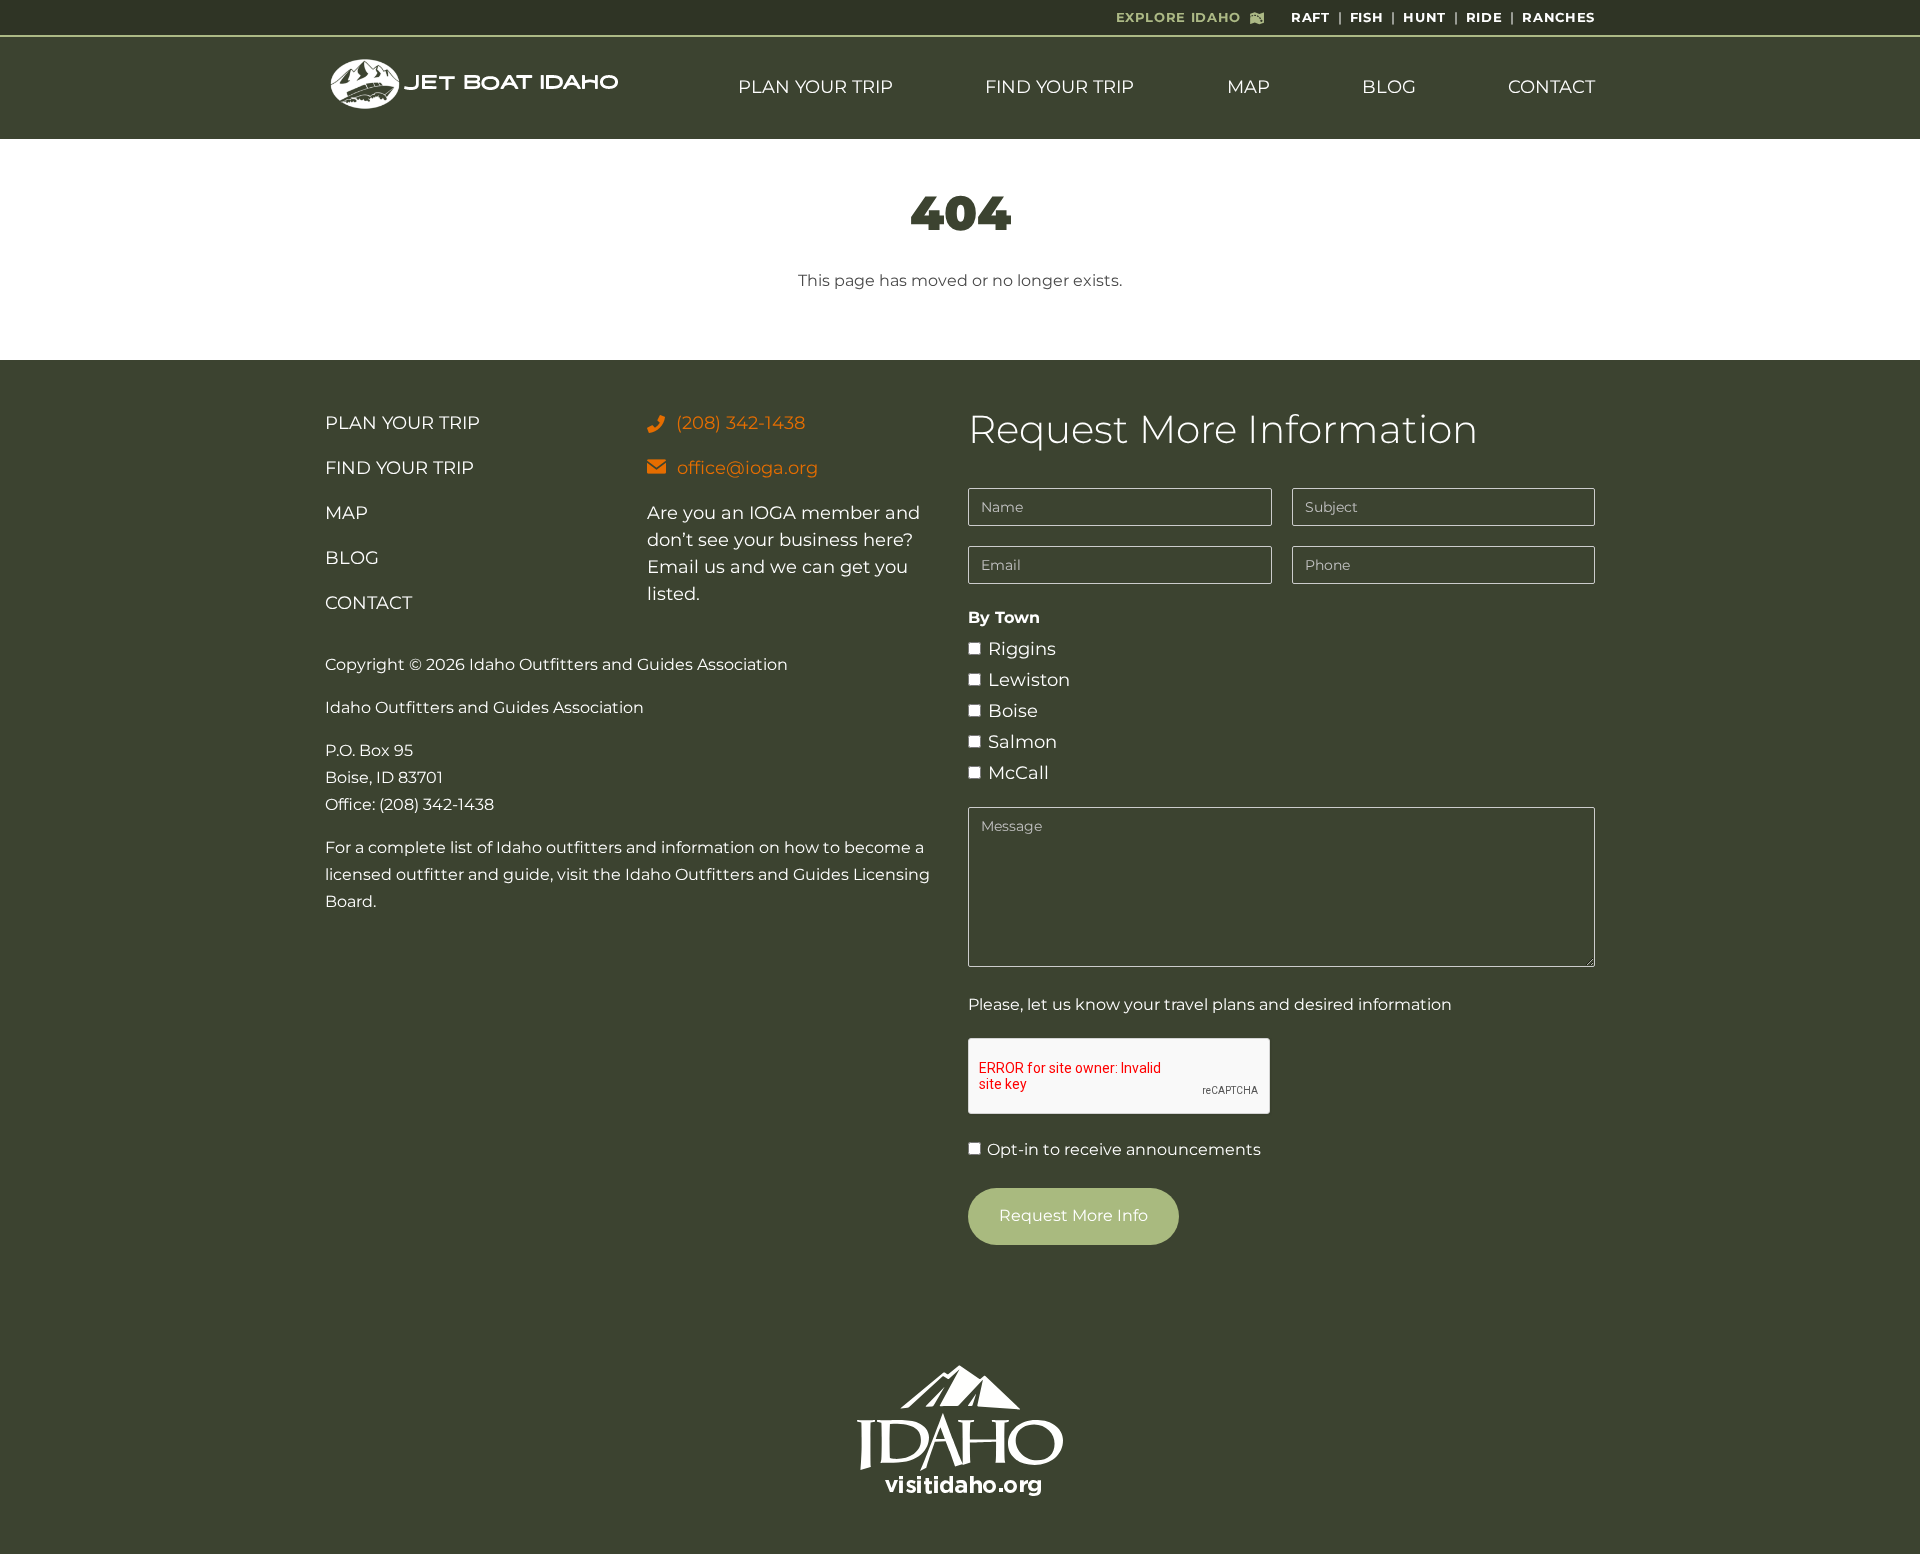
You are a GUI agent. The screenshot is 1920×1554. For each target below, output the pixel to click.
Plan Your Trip (815, 87)
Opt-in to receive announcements (1122, 1149)
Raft (1310, 17)
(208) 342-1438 (740, 423)
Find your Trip (1059, 87)
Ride (1484, 17)
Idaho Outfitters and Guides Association (628, 664)
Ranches (1558, 17)
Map (1248, 87)
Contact (1551, 87)
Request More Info (1073, 1215)
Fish (1367, 17)
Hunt (1424, 17)
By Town (1004, 617)
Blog (1389, 87)
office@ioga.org (747, 468)
